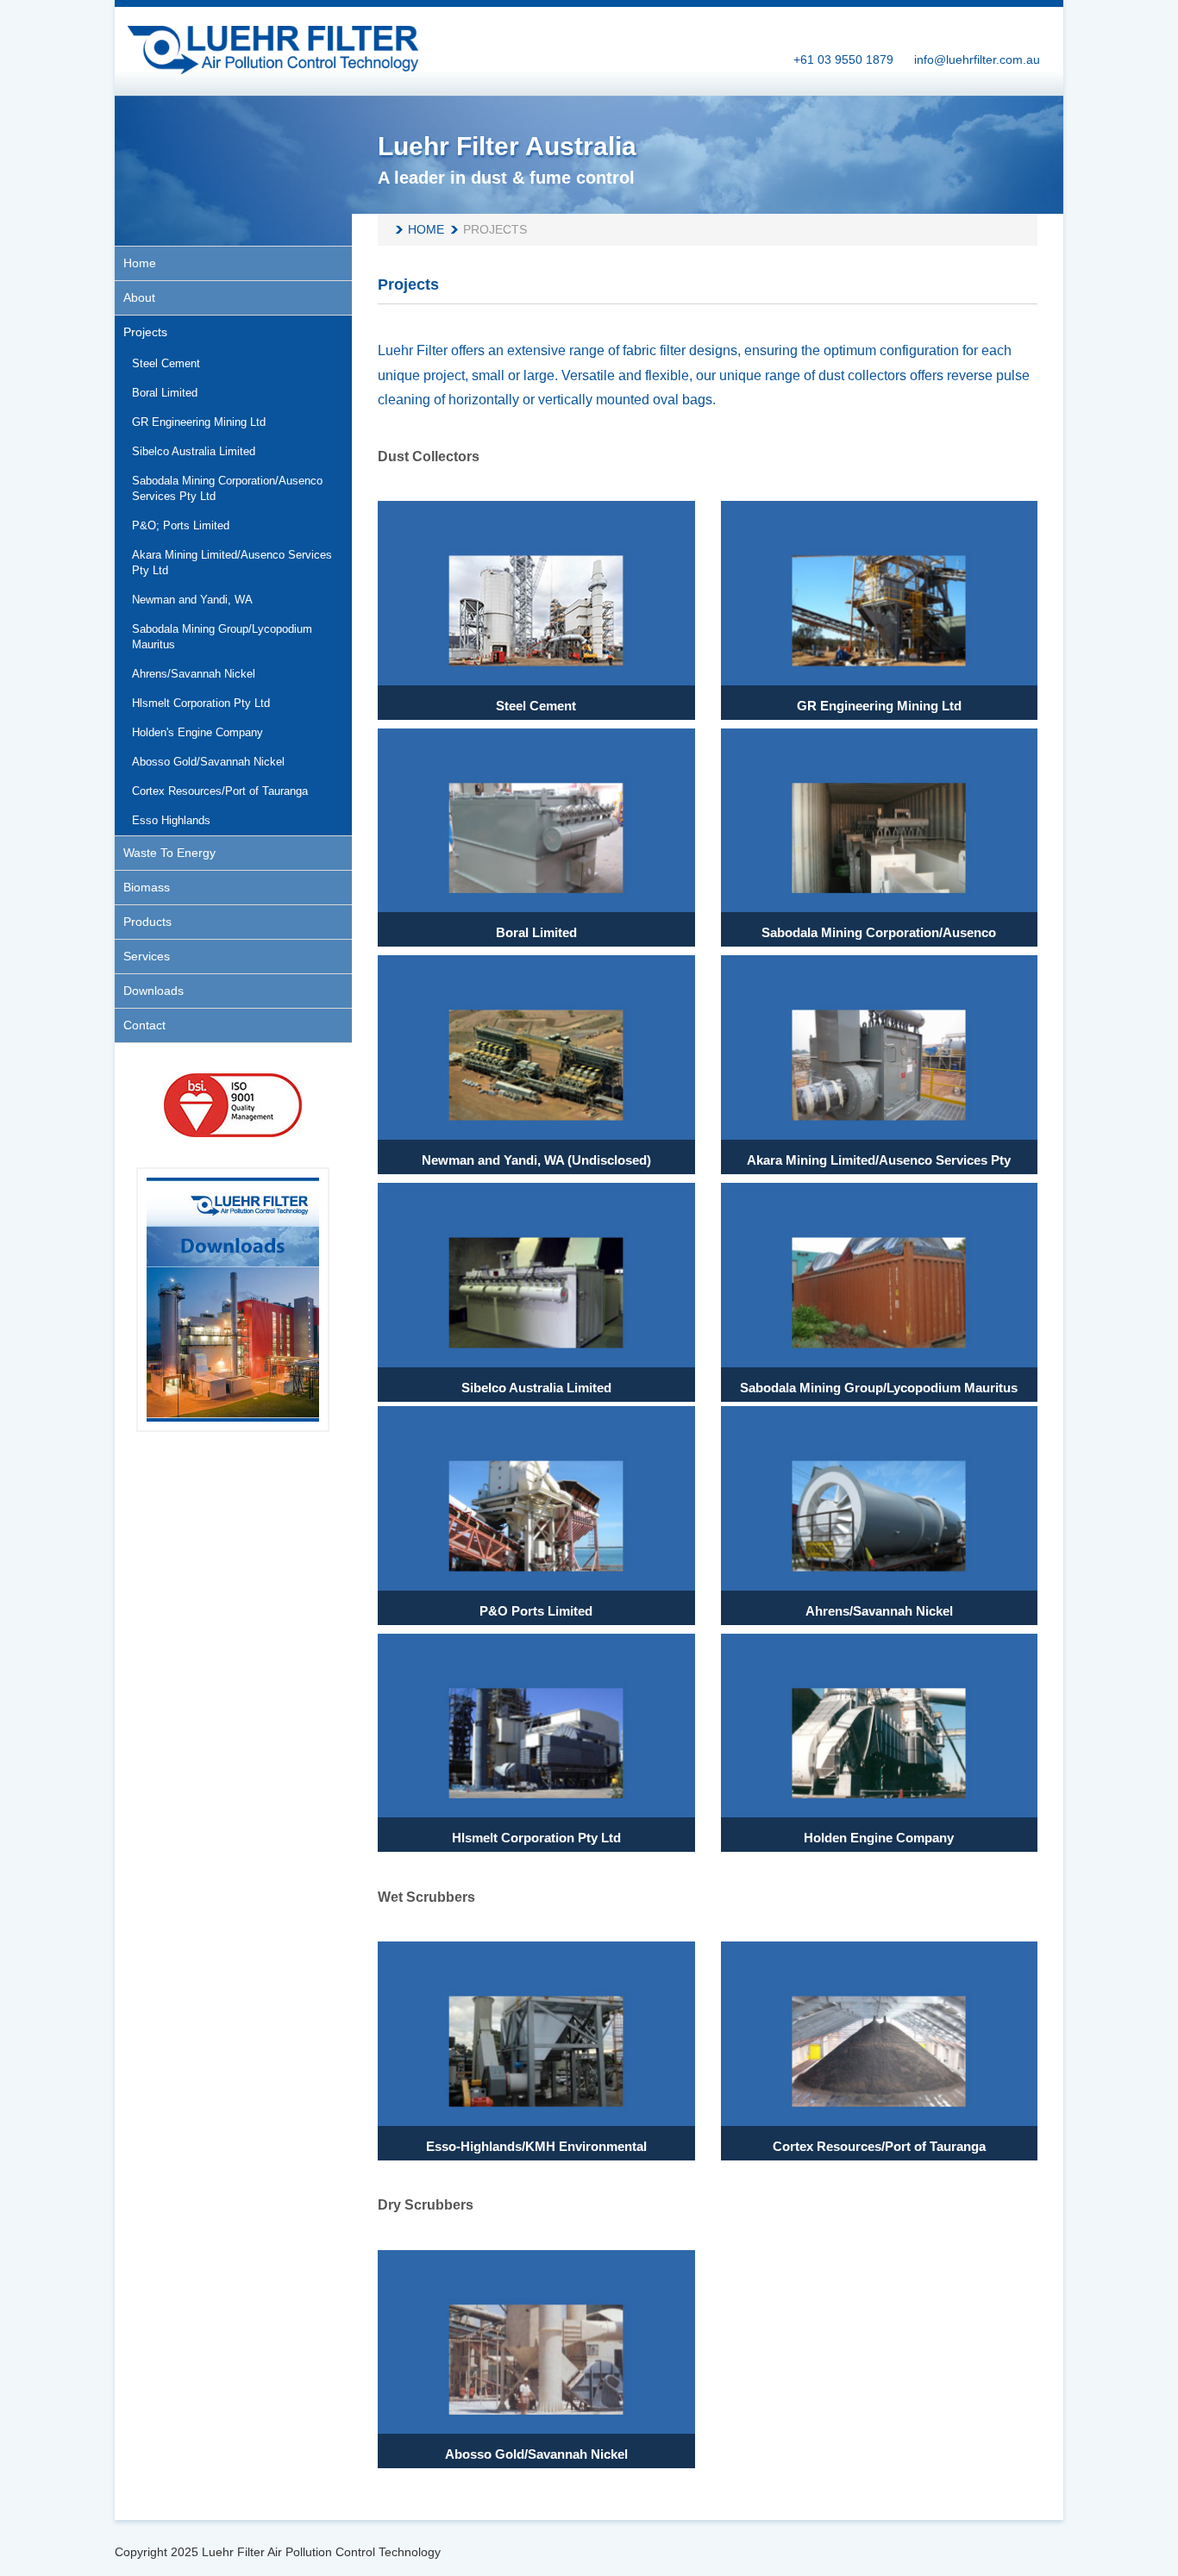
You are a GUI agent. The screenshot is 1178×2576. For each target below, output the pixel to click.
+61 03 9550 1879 (843, 59)
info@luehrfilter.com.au (977, 59)
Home (426, 229)
